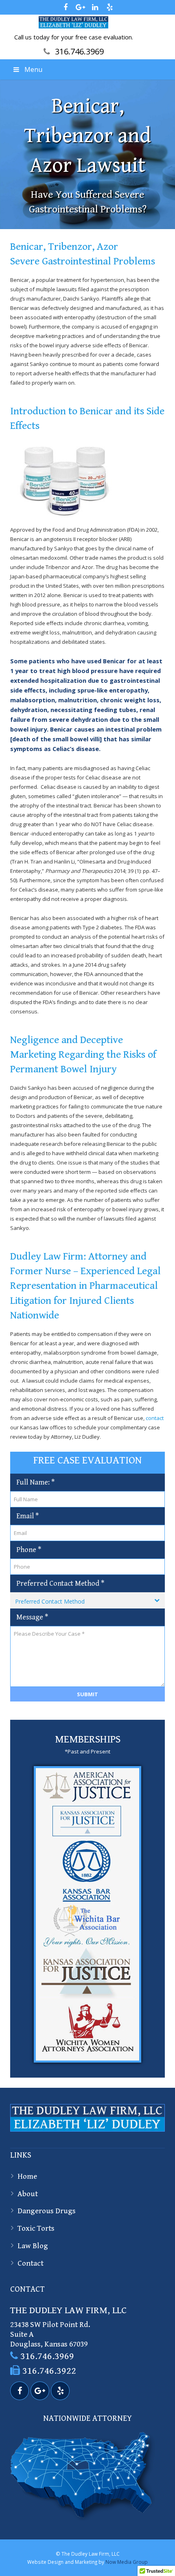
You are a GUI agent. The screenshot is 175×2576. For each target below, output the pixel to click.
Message (32, 1617)
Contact (31, 2263)
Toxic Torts (36, 2228)
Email (27, 1516)
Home (27, 2176)
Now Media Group (127, 2562)
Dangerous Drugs (47, 2211)
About (28, 2194)
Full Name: (35, 1482)
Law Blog (33, 2246)
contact (155, 1418)
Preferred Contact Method (60, 1583)
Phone (29, 1550)
